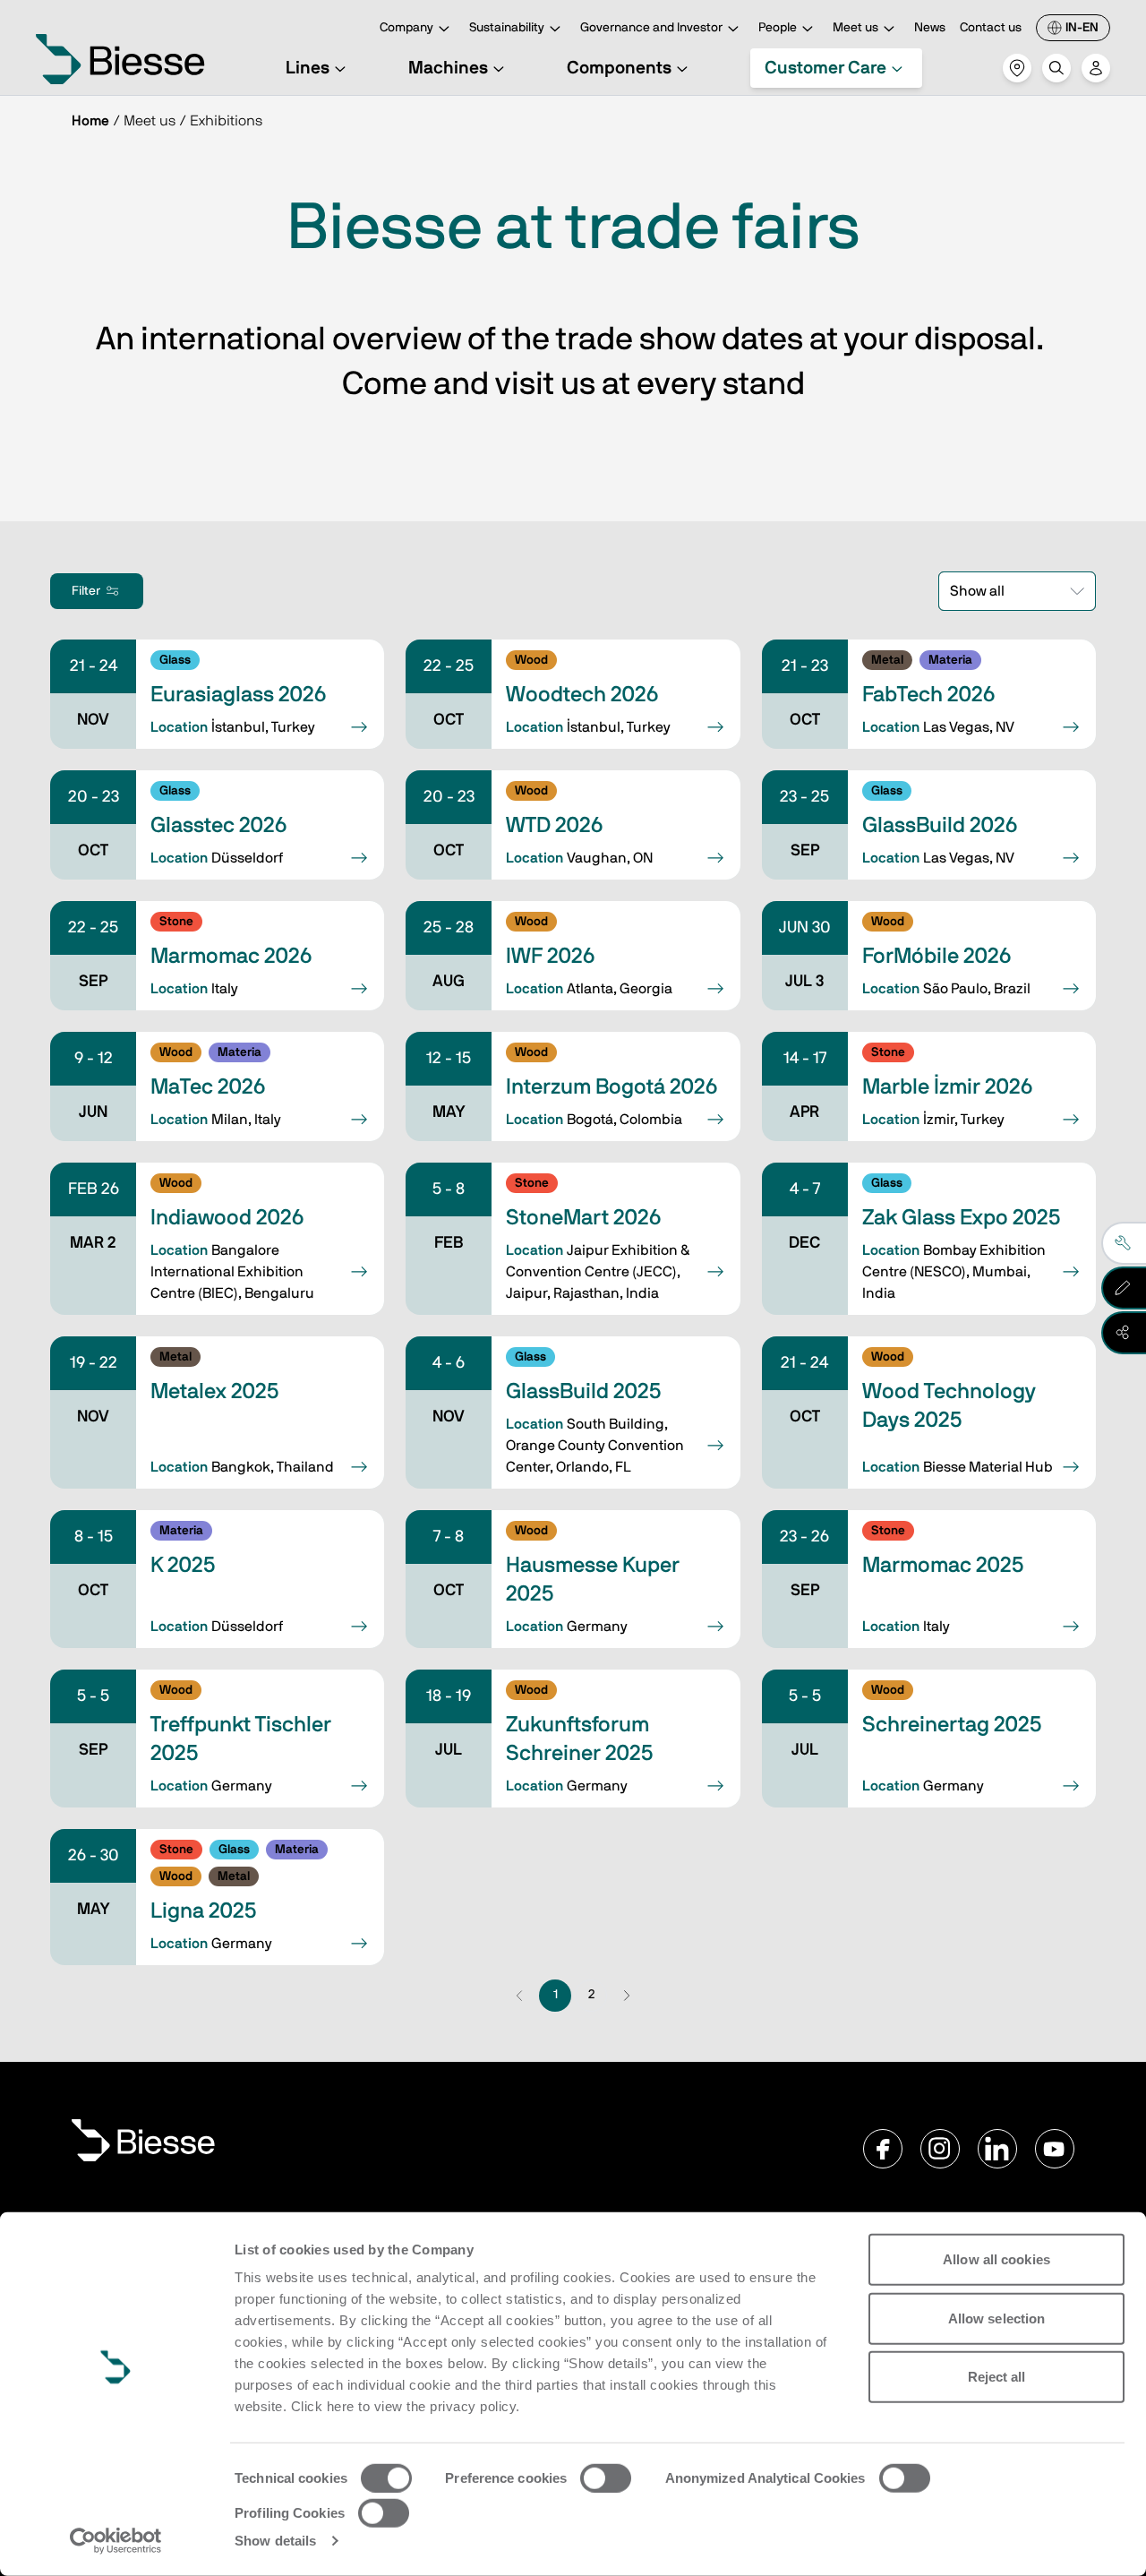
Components (619, 68)
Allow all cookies (996, 2259)
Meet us (855, 28)
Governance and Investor (651, 28)
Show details (275, 2541)
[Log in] (1096, 68)
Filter (86, 591)
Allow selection (997, 2318)
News (930, 28)
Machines (448, 68)
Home (90, 121)
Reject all (997, 2377)
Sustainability (507, 28)
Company (406, 28)
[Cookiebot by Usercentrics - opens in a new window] (116, 2541)
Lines (308, 68)
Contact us (991, 28)
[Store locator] (1017, 68)
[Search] (1056, 68)
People (778, 28)
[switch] (606, 2478)
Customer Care (825, 68)
